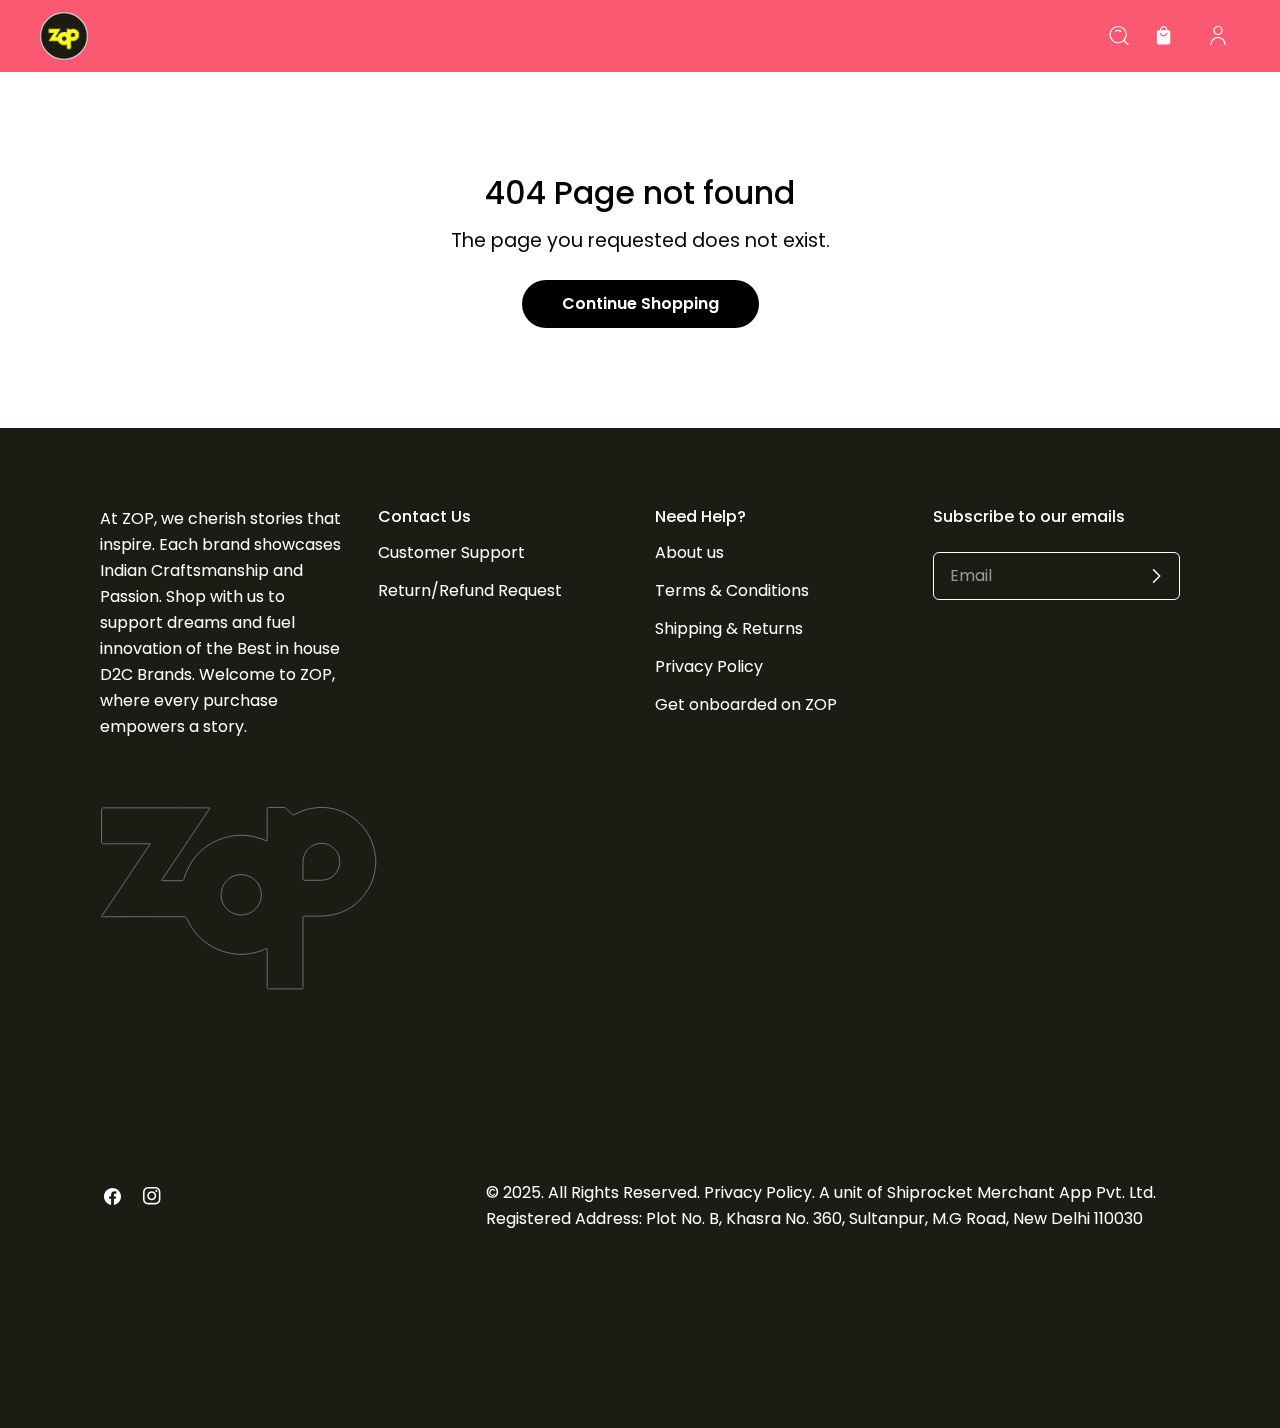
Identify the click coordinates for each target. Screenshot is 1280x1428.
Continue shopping (640, 303)
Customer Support (451, 552)
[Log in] (1218, 36)
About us (689, 552)
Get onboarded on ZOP (746, 704)
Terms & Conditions (732, 590)
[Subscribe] (1156, 576)
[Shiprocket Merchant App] (64, 36)
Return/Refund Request (470, 590)
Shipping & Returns (729, 628)
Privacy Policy (709, 666)
